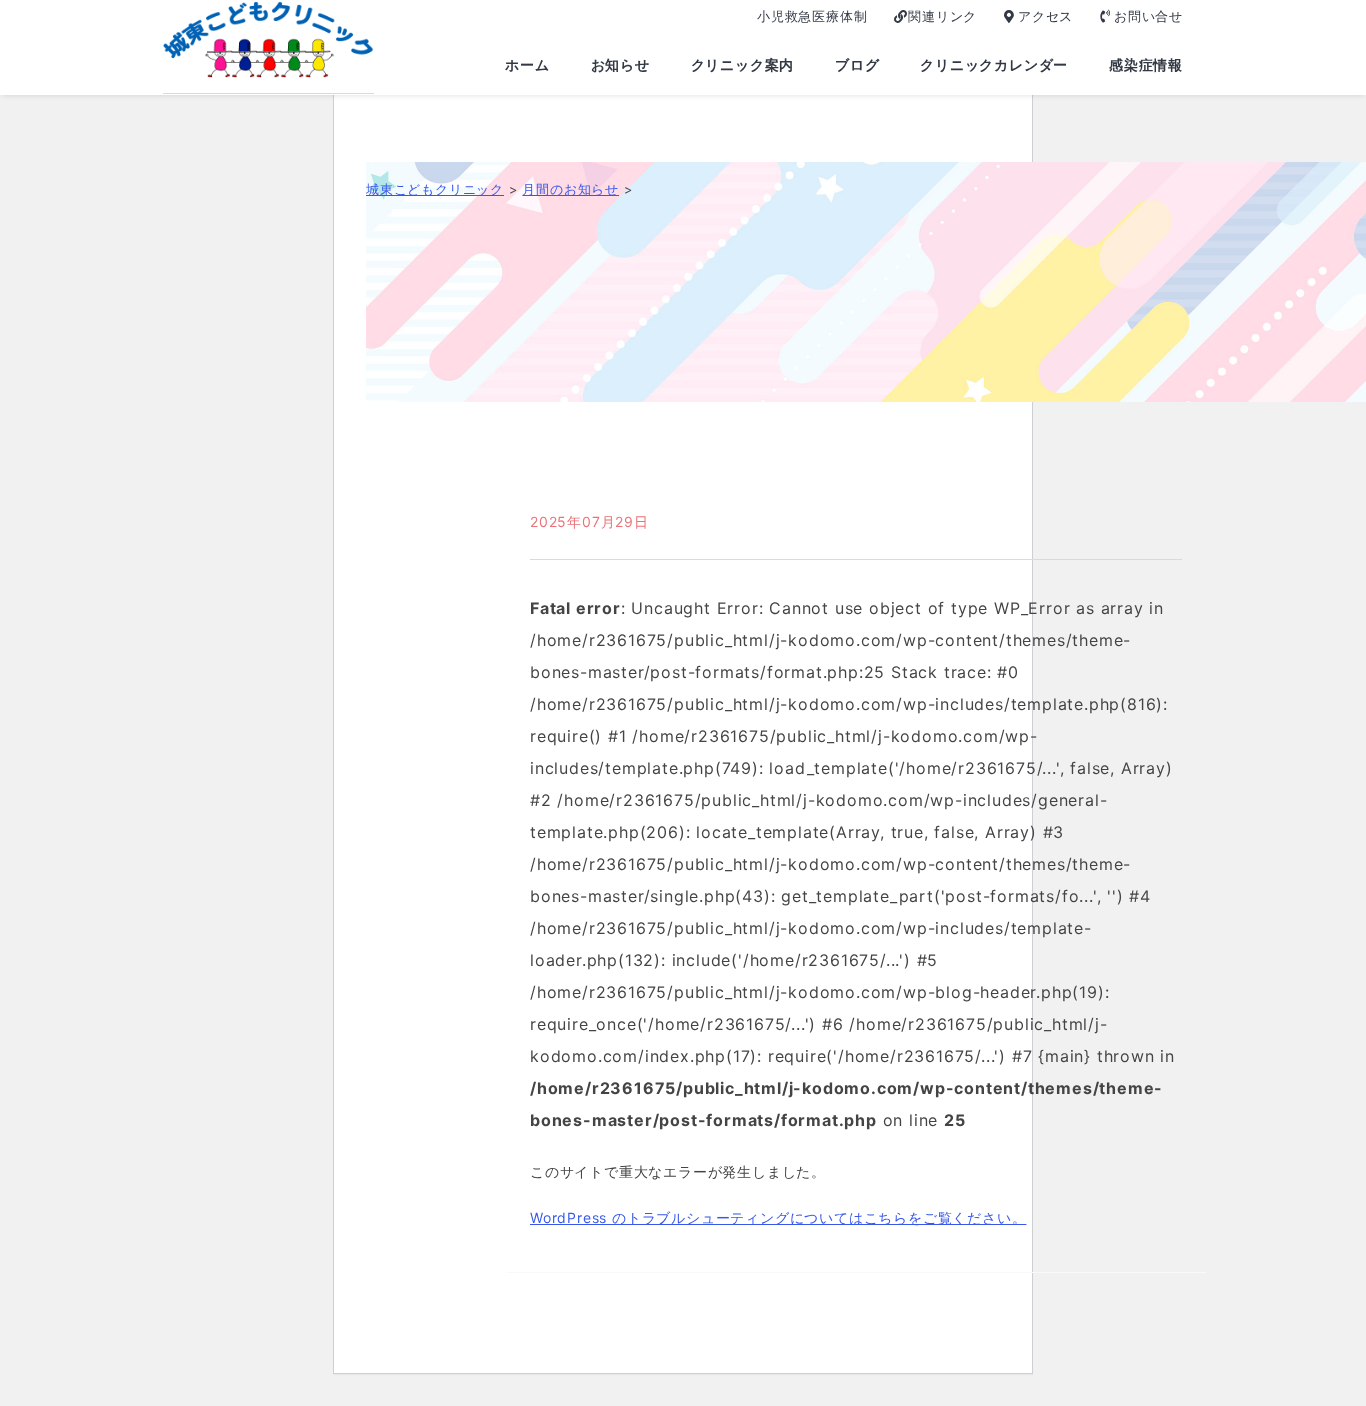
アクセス (1045, 16)
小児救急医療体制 (812, 16)
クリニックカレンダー (994, 64)
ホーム (527, 64)
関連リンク (942, 16)
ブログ (857, 64)
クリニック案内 (743, 64)
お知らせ (620, 64)
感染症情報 (1146, 64)
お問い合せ (1148, 16)
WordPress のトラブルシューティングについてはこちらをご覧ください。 (778, 1217)
